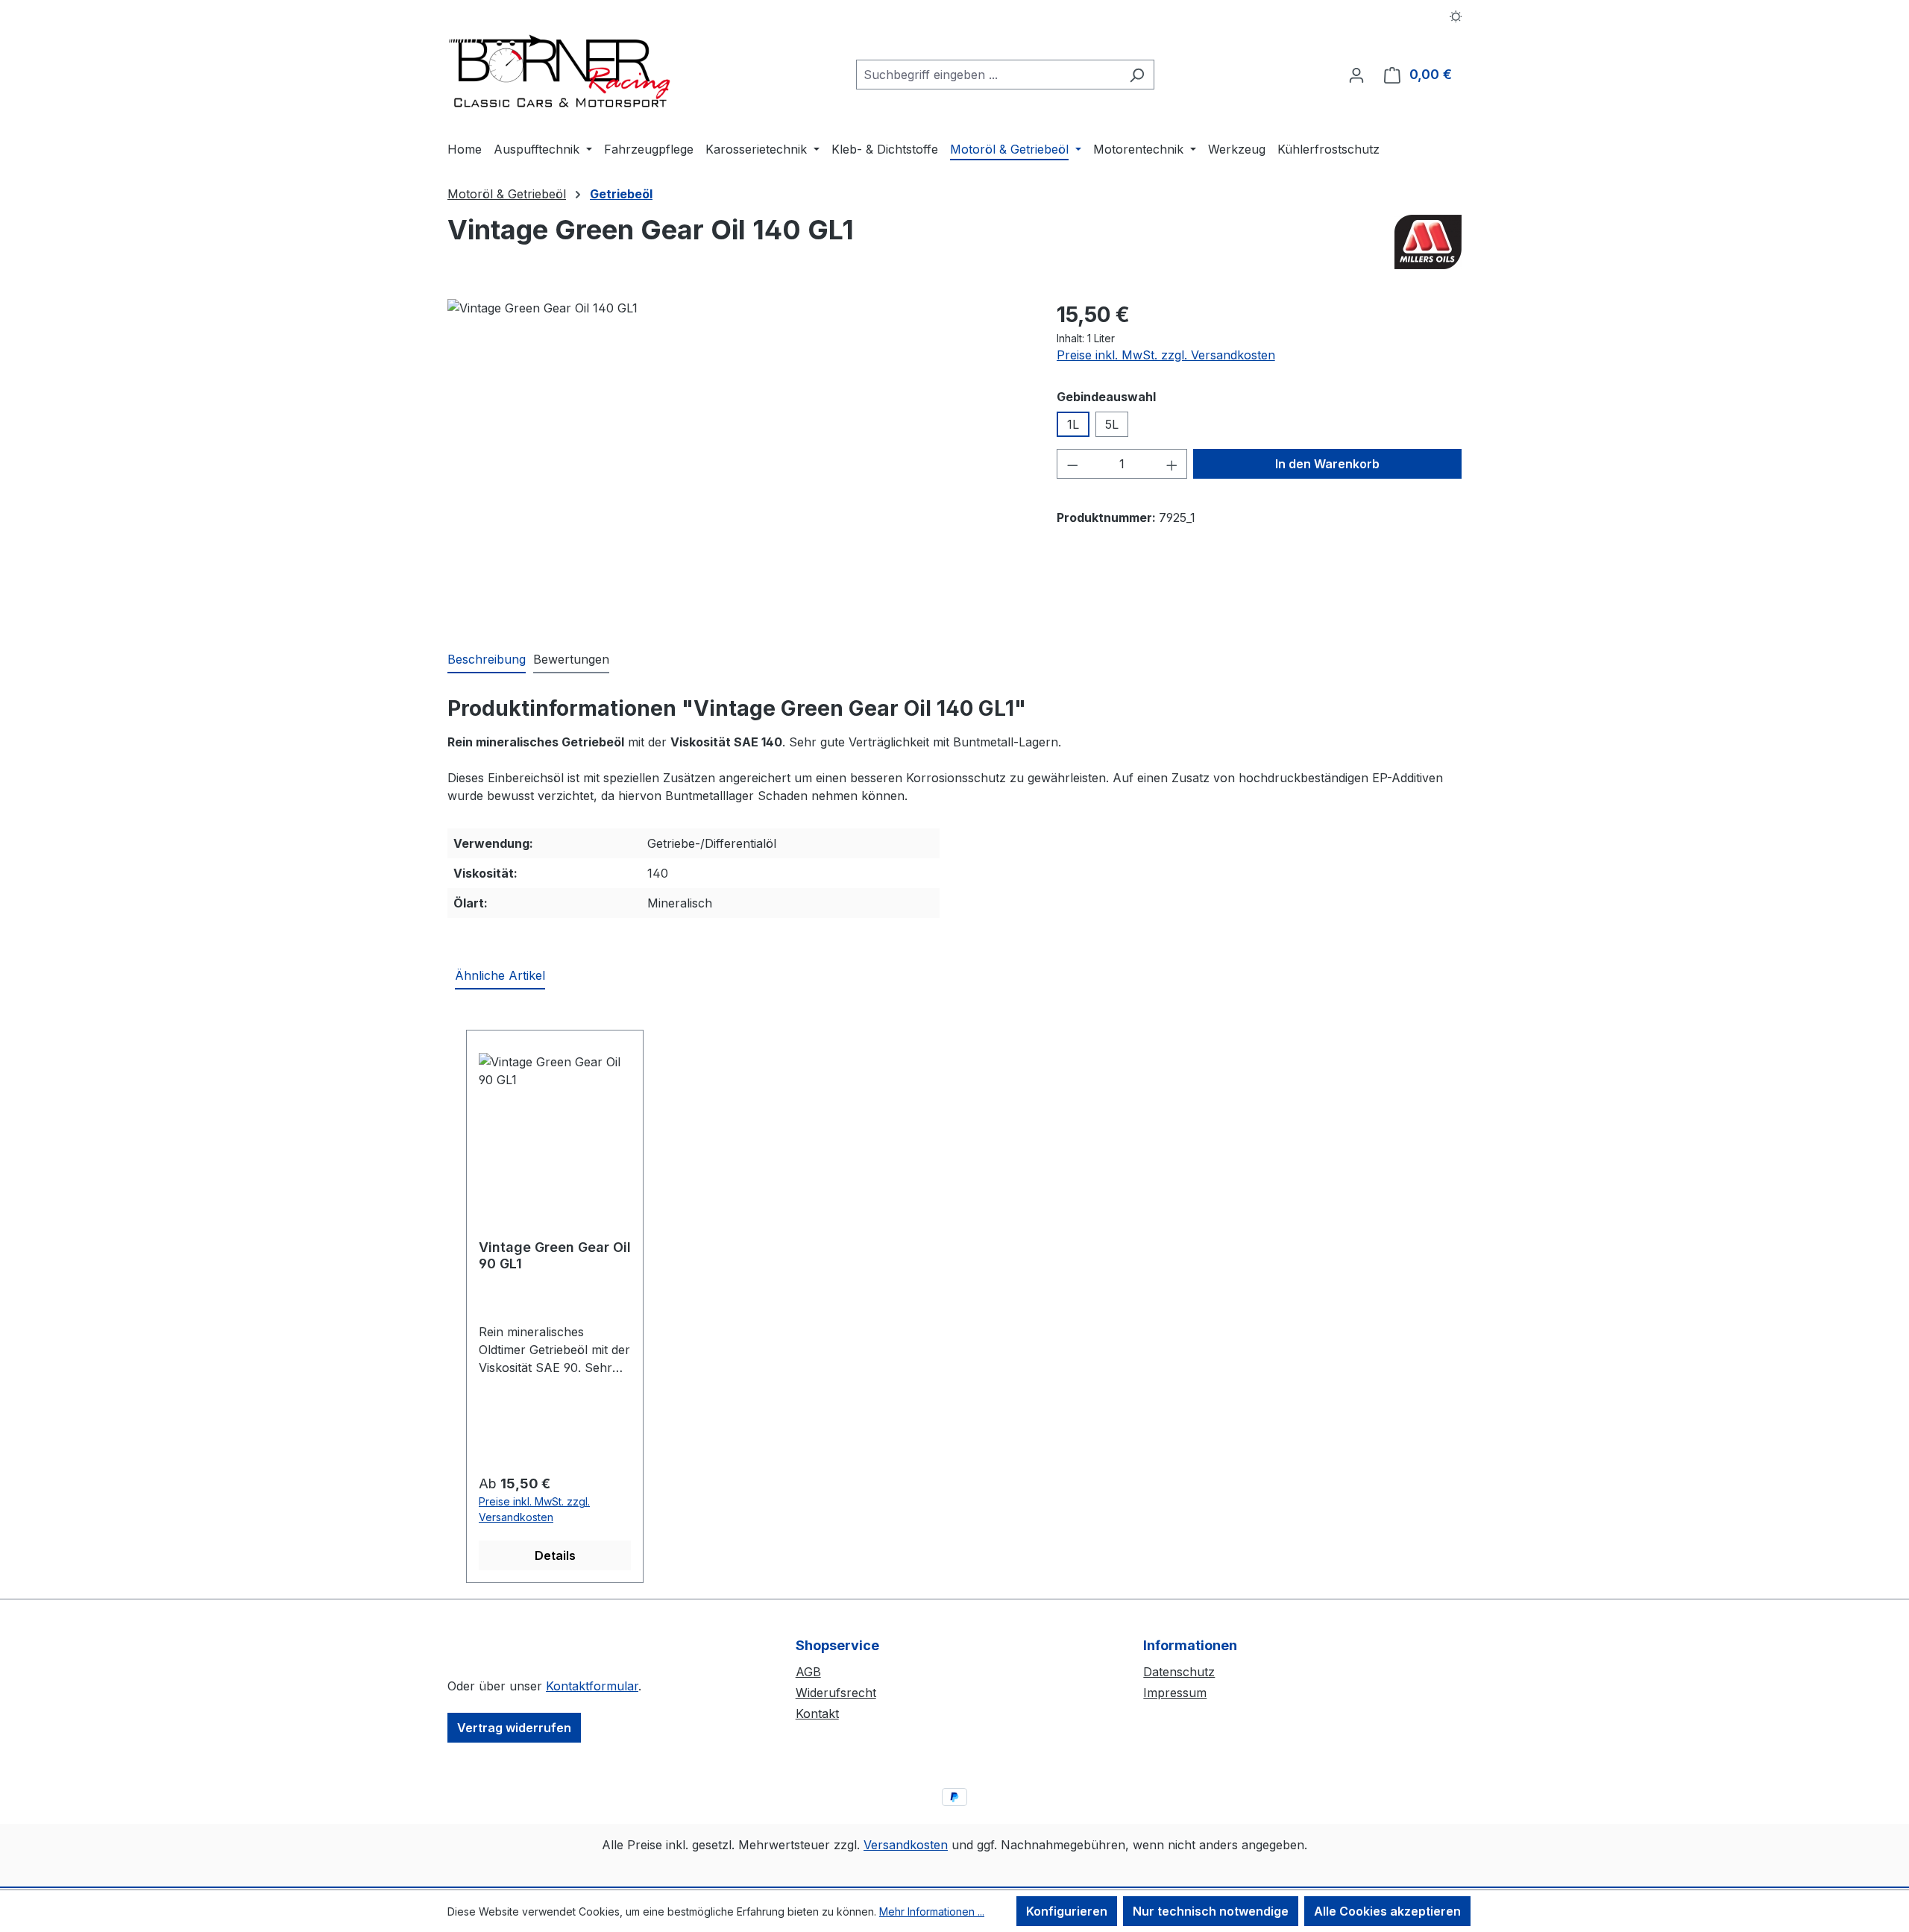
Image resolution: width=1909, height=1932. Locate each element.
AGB (808, 1672)
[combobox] (988, 75)
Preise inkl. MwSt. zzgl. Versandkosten (1166, 355)
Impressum (1175, 1693)
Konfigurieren (1067, 1911)
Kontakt (817, 1714)
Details (555, 1555)
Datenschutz (1179, 1672)
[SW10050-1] (737, 459)
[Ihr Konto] (1356, 75)
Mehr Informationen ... (932, 1911)
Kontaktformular (592, 1686)
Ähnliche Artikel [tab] (500, 975)
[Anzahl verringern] (1072, 464)
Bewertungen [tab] (571, 659)
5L (1112, 424)
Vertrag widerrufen (514, 1728)
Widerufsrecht (836, 1693)
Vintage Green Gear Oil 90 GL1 (555, 1255)
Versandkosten (906, 1845)
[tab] (487, 660)
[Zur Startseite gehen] (559, 72)
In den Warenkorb (1327, 464)
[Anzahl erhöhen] (1172, 464)
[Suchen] (1137, 75)
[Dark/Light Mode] (1456, 15)
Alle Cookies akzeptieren (1387, 1911)
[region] (737, 459)
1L (1073, 424)
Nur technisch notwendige (1211, 1911)
